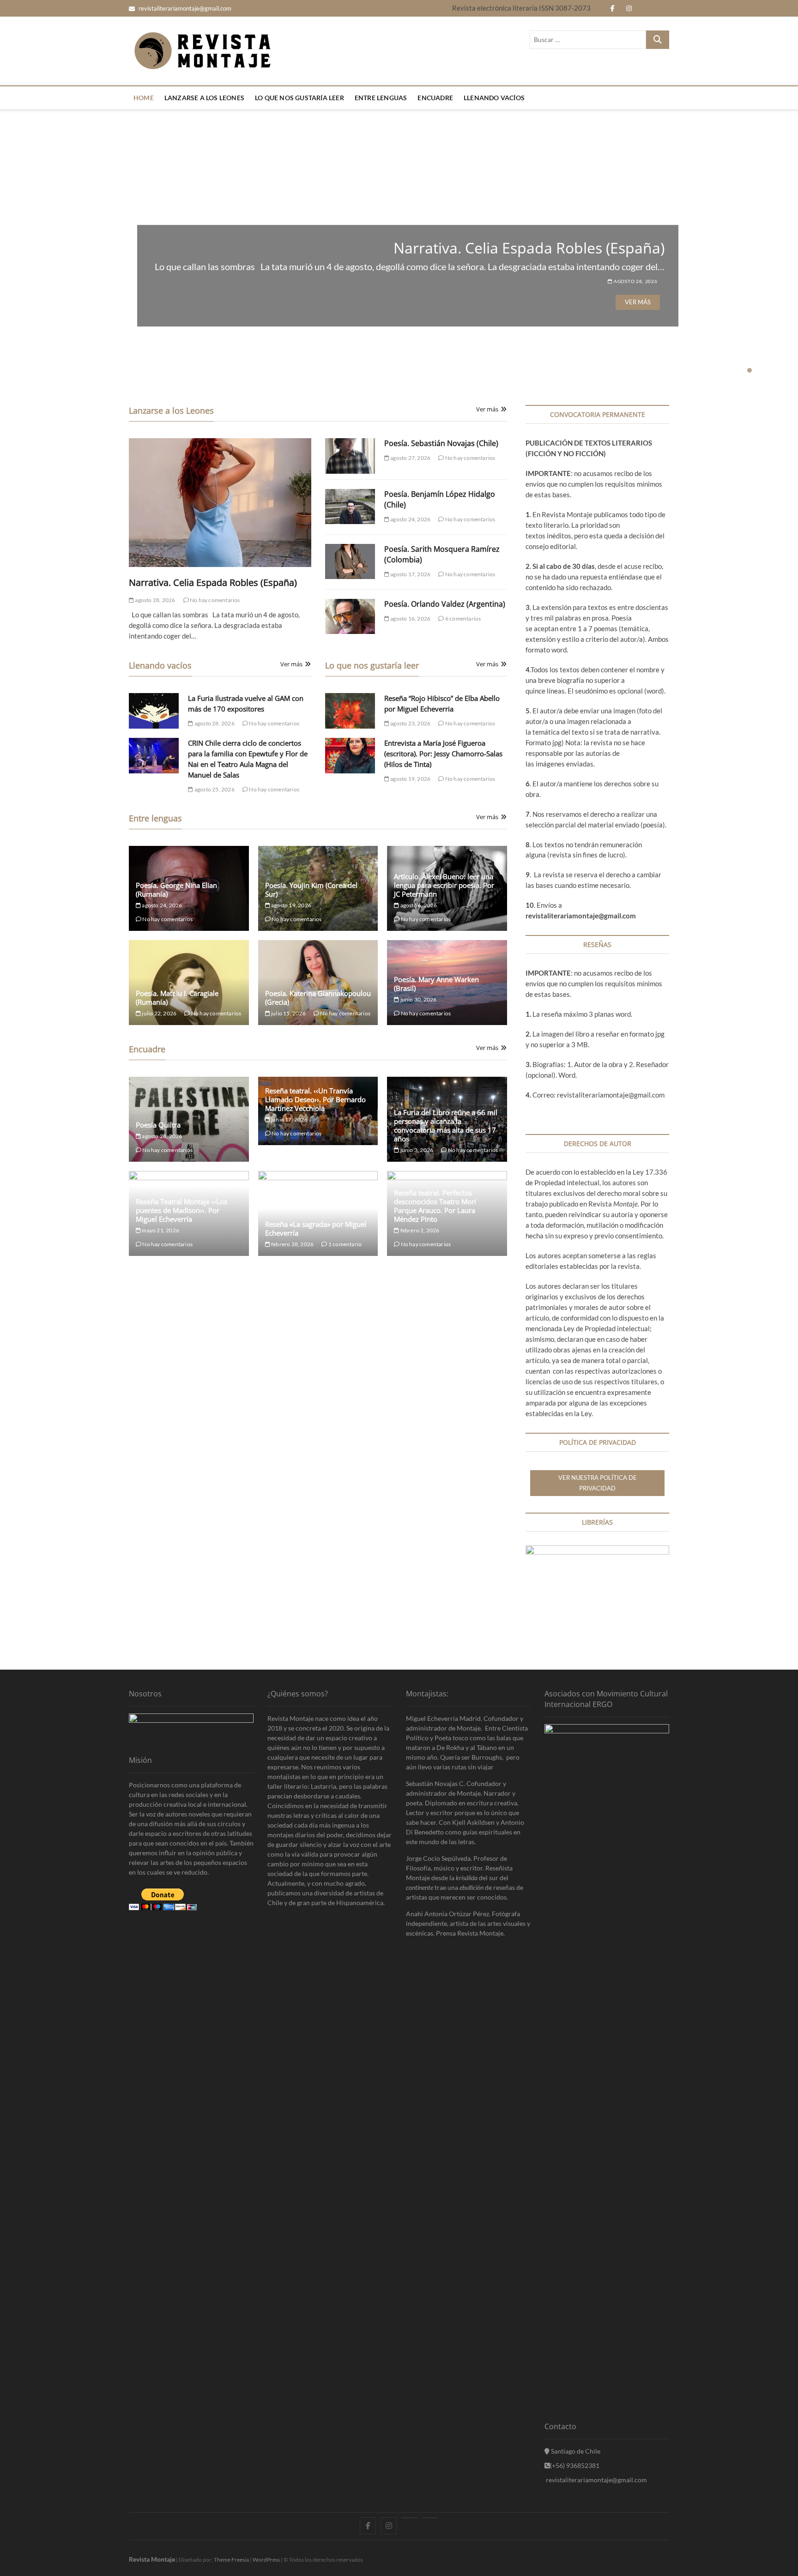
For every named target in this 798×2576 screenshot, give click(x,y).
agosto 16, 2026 (410, 618)
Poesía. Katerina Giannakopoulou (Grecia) (318, 998)
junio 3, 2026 (416, 1150)
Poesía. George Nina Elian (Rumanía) (176, 890)
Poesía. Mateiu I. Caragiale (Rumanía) (177, 998)
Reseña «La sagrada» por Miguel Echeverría (316, 1228)
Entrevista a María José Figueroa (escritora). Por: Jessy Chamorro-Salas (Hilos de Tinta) (443, 754)
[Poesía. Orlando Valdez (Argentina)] (350, 617)
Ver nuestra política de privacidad (598, 1483)
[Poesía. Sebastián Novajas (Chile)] (350, 456)
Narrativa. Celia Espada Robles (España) (213, 582)
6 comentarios (462, 618)
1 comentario (345, 1244)
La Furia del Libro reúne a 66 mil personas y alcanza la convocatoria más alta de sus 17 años (446, 1125)
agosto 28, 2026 (154, 600)
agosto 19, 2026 (410, 779)
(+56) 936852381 (575, 2465)
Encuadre (435, 98)
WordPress (266, 2560)
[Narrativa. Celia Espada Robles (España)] (220, 503)
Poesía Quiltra (158, 1125)
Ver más (638, 308)
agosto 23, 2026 (410, 723)
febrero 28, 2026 (292, 1244)
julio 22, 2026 (159, 1013)
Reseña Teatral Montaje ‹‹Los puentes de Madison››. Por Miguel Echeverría (181, 1210)
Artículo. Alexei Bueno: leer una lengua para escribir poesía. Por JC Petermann (444, 885)
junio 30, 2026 (418, 999)
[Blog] (430, 2518)
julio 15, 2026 (288, 1013)
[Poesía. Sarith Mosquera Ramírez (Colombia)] (350, 562)
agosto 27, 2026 (635, 288)
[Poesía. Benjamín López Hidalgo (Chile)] (350, 507)
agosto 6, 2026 (418, 905)
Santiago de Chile (575, 2451)
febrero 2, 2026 (419, 1230)
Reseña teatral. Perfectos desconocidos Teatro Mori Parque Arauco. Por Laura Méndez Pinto (435, 1206)
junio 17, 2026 (289, 1119)
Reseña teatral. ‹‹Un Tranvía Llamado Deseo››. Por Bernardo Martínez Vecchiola (315, 1099)
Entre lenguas (381, 98)
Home (144, 98)
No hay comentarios (215, 600)
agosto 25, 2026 (214, 789)
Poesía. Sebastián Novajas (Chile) (553, 241)
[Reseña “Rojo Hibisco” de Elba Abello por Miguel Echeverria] (350, 711)
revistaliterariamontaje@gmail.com (184, 8)
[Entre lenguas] (409, 2518)
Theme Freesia (231, 2560)
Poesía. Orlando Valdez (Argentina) (445, 604)
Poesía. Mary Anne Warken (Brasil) (436, 984)
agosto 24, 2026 (410, 519)
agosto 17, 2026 (410, 574)
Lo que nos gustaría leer (299, 98)
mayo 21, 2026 (160, 1230)
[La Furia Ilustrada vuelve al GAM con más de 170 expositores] (154, 711)
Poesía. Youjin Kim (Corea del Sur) (311, 890)
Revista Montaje (152, 2559)
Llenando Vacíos (494, 98)
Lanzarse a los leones (204, 98)
